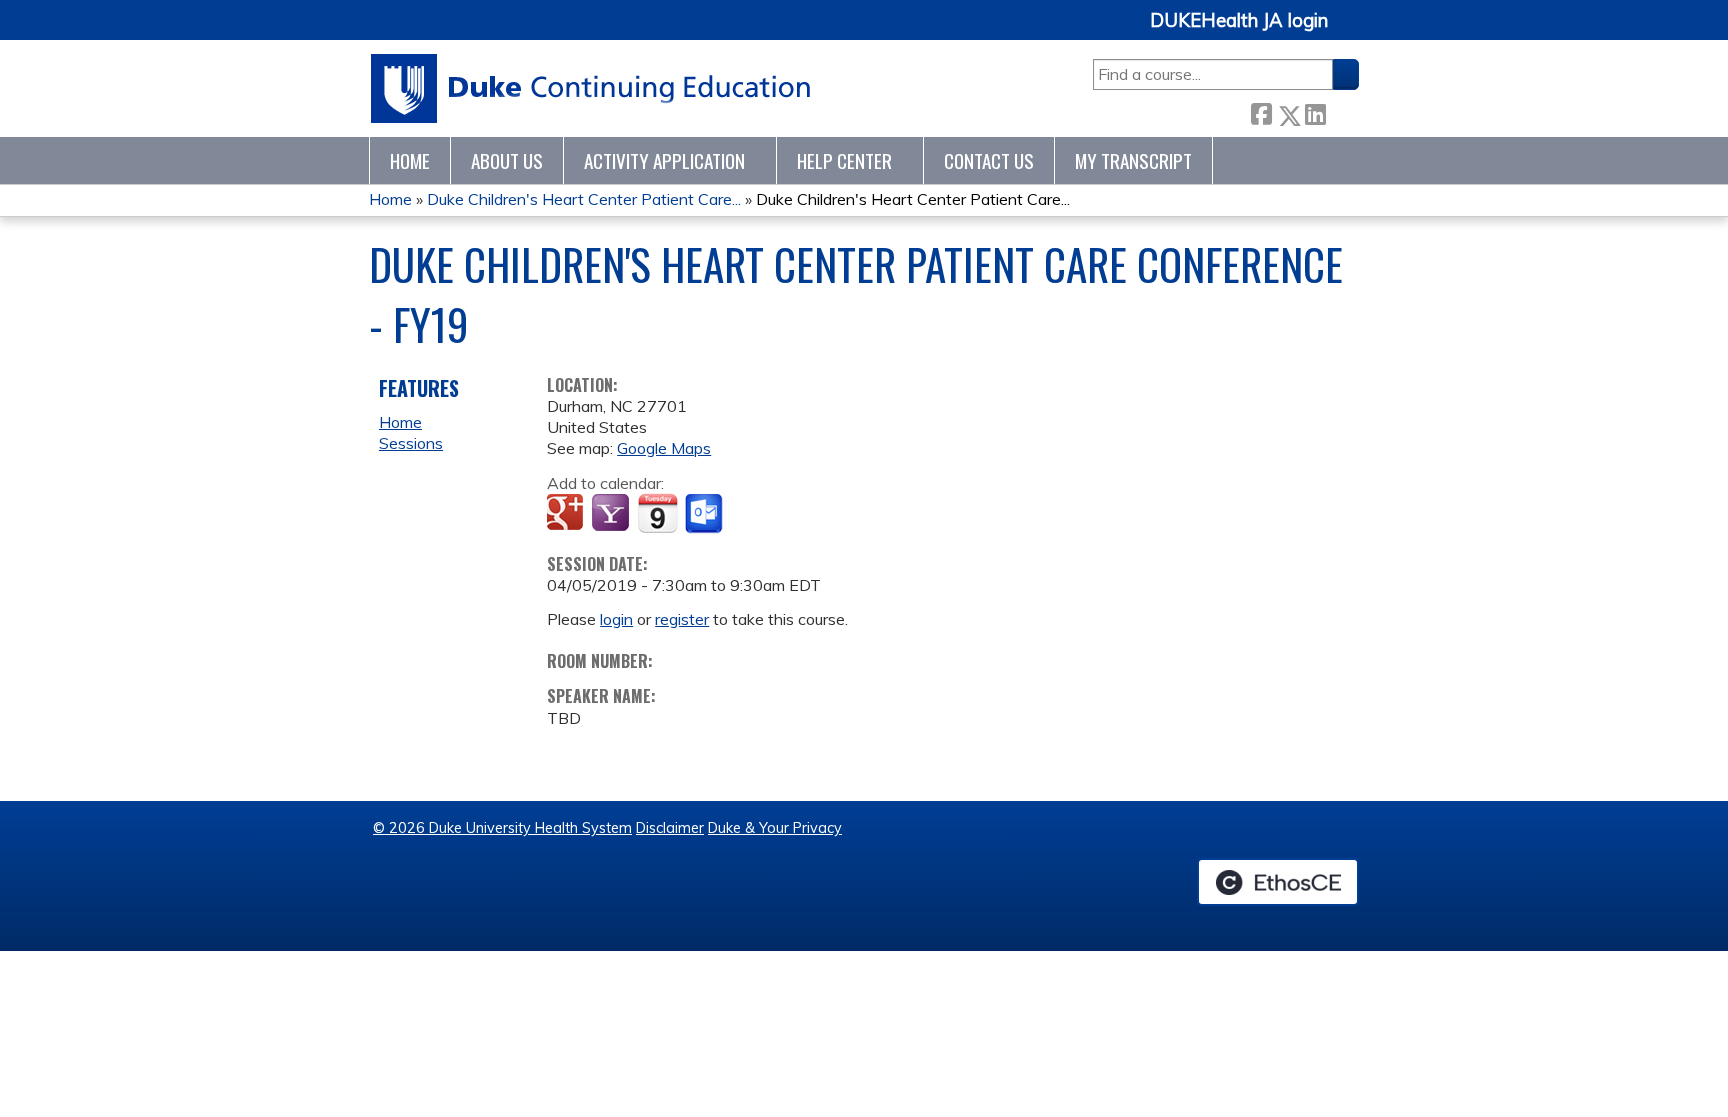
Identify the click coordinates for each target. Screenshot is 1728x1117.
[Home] (591, 88)
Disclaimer (670, 828)
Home (410, 160)
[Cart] (1351, 31)
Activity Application (664, 160)
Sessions (411, 443)
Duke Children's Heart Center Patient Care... (584, 199)
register (682, 619)
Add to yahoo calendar (612, 514)
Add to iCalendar (657, 513)
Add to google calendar (567, 514)
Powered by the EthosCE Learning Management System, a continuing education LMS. (1278, 882)
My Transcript (1133, 160)
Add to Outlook (705, 514)
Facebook (1261, 111)
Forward (1342, 111)
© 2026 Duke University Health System (502, 828)
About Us (507, 160)
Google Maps (664, 448)
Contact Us (989, 160)
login (616, 619)
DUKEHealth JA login (1239, 21)
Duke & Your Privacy (775, 828)
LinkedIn (1315, 111)
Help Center (844, 160)
